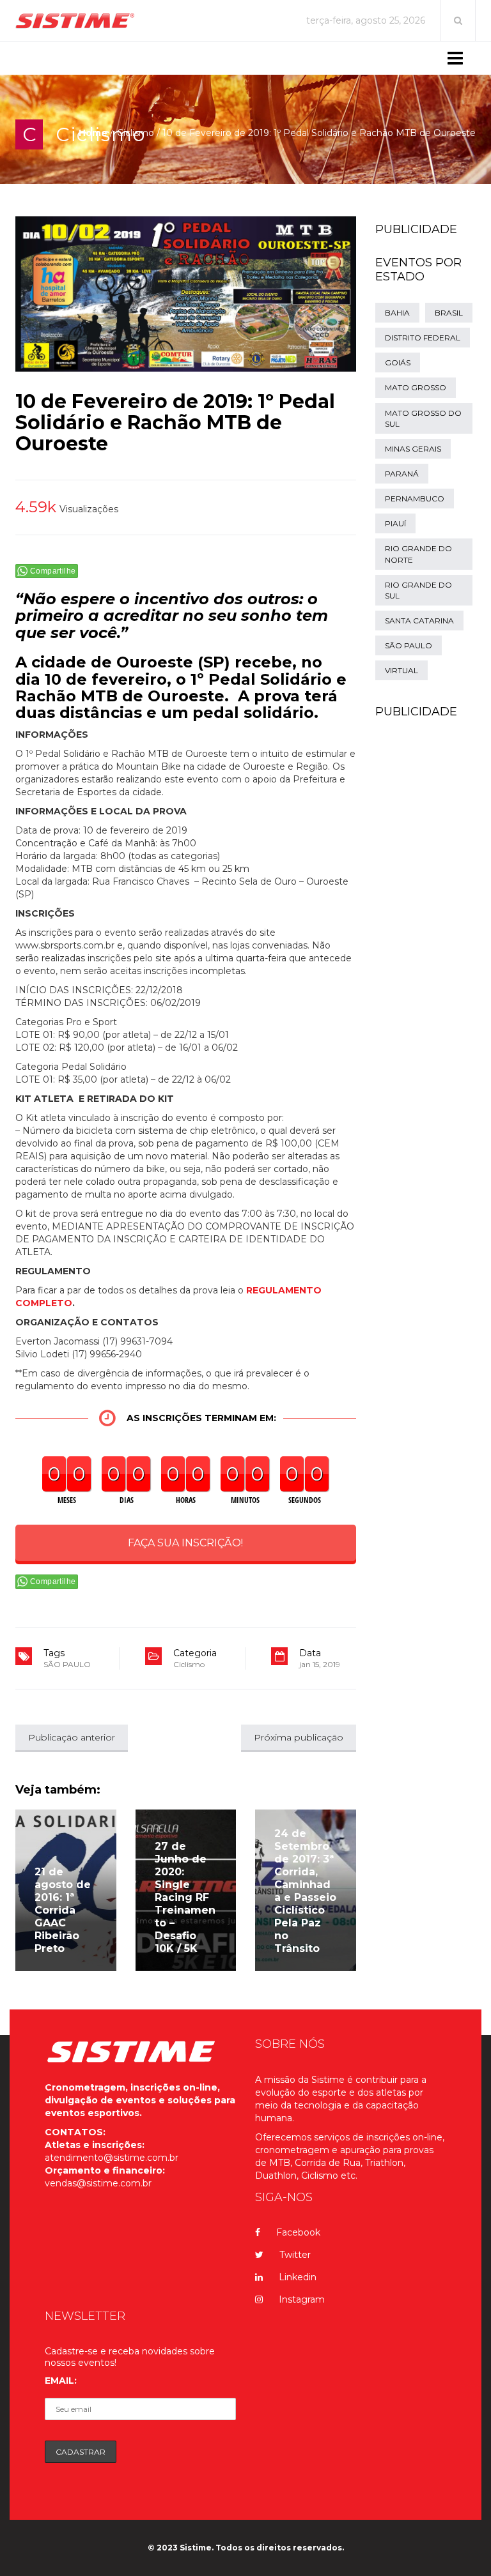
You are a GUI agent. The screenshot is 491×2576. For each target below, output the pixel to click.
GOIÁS (398, 362)
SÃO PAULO (67, 1664)
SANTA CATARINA (419, 621)
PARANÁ (402, 474)
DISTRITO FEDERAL (423, 338)
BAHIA (397, 313)
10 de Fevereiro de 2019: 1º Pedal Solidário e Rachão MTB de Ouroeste (175, 423)
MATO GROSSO (416, 387)
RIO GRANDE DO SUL (418, 590)
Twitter (295, 2255)
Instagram (302, 2299)
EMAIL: (61, 2381)
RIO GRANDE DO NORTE (418, 554)
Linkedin (298, 2277)
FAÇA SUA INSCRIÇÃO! (185, 1543)
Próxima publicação (299, 1737)
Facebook (298, 2232)
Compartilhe (53, 571)
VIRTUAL (401, 670)
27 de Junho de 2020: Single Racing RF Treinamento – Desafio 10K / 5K (185, 1897)
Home (93, 133)
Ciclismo (136, 133)
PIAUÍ (395, 523)
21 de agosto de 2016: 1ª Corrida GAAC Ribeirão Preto (63, 1910)
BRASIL (449, 313)
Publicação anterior (72, 1737)
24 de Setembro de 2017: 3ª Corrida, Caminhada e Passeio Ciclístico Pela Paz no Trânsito (305, 1891)
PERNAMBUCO (415, 499)
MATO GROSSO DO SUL (423, 418)
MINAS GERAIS (413, 449)
